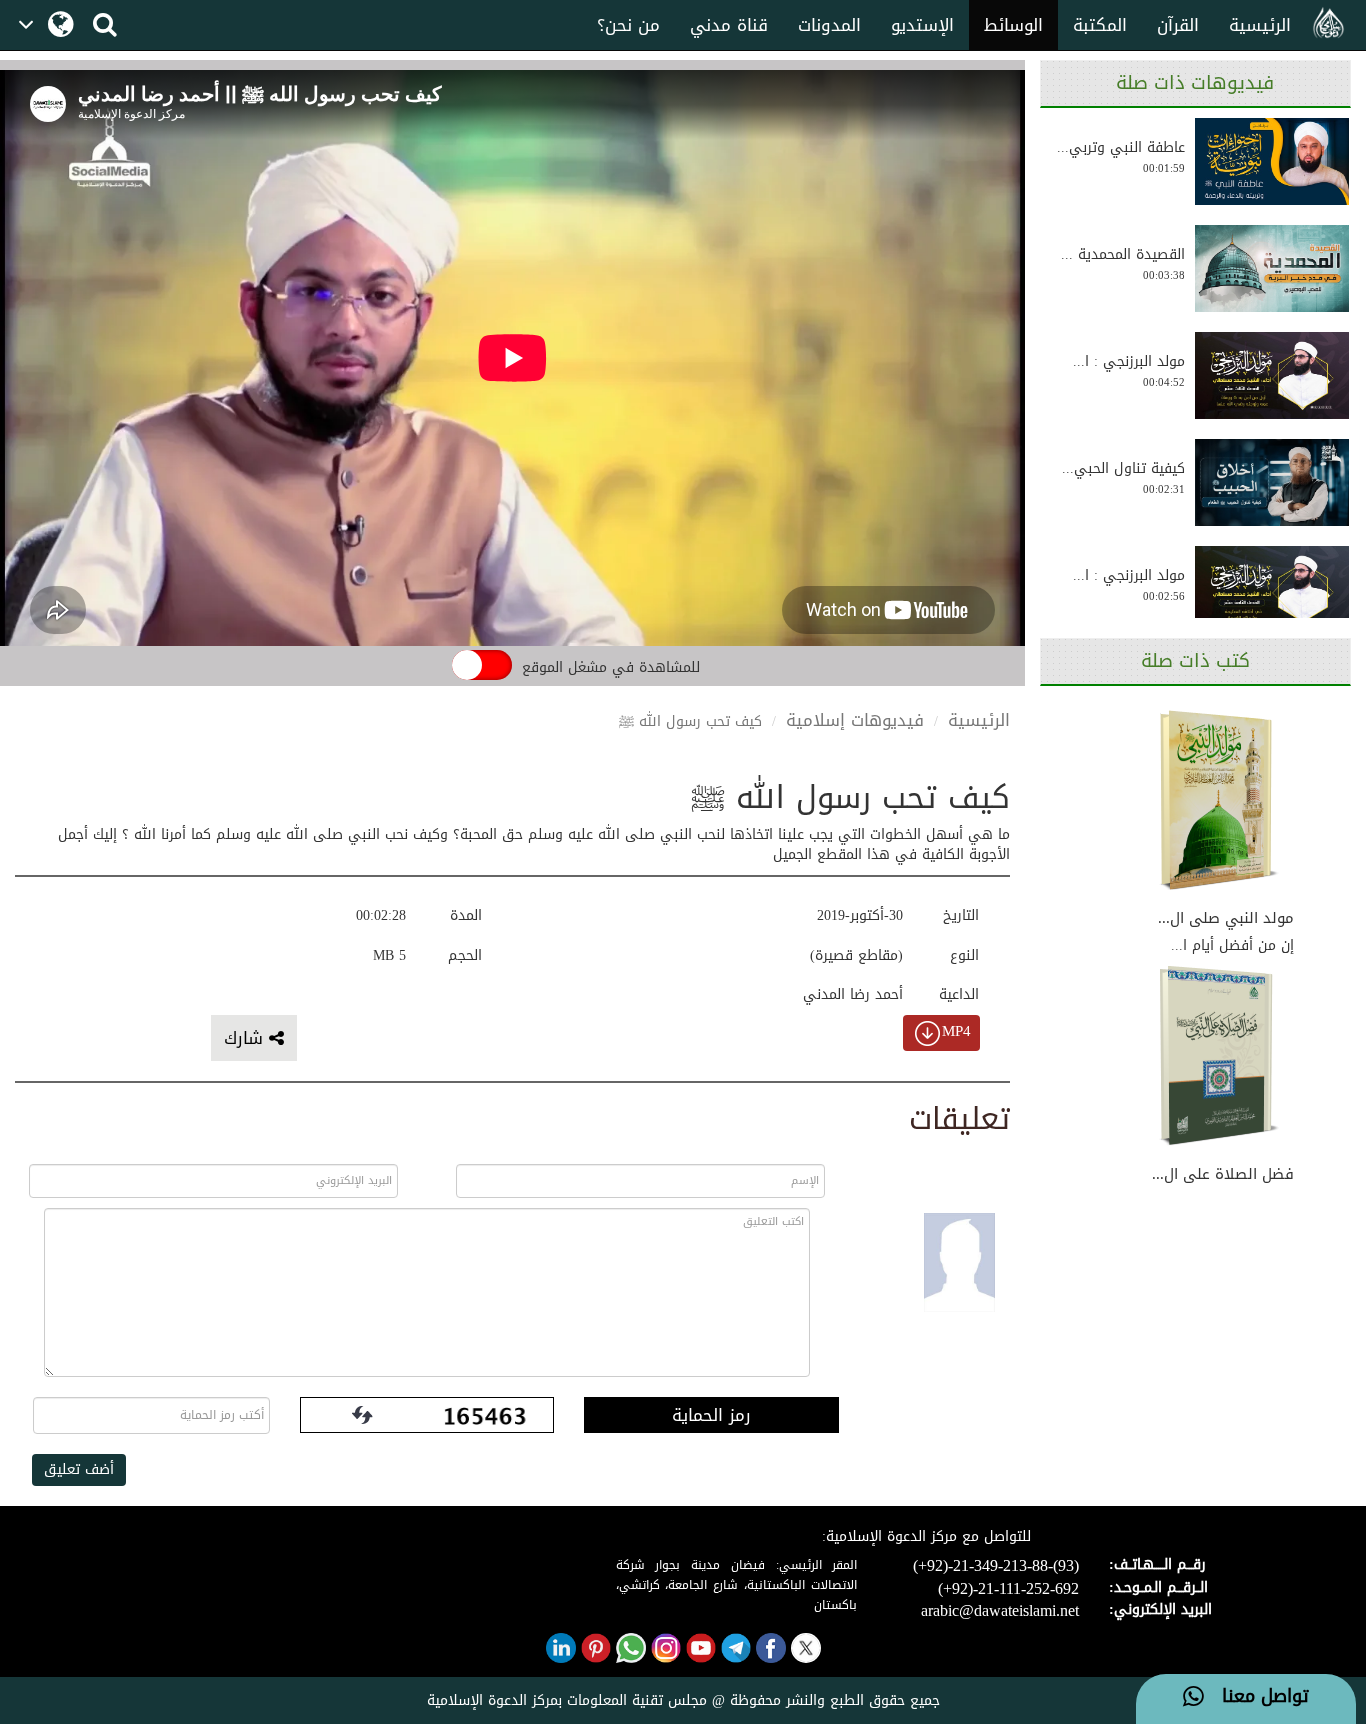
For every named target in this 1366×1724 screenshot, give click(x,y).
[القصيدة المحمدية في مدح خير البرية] (1272, 268)
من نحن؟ (628, 25)
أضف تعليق (79, 1469)
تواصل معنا (1256, 1697)
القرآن (1178, 25)
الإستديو (922, 25)
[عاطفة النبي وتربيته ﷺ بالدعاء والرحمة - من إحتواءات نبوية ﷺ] (1272, 161)
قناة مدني (729, 25)
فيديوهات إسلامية (855, 720)
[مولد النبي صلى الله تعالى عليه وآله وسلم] (1219, 801)
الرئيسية (1260, 25)
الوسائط (1013, 25)
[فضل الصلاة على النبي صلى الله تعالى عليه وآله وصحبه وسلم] (1219, 1058)
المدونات (829, 25)
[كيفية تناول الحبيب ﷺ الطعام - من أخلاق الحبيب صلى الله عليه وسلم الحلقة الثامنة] (1272, 482)
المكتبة (1100, 25)
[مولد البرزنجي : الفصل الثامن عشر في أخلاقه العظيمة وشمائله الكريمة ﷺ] (1272, 589)
